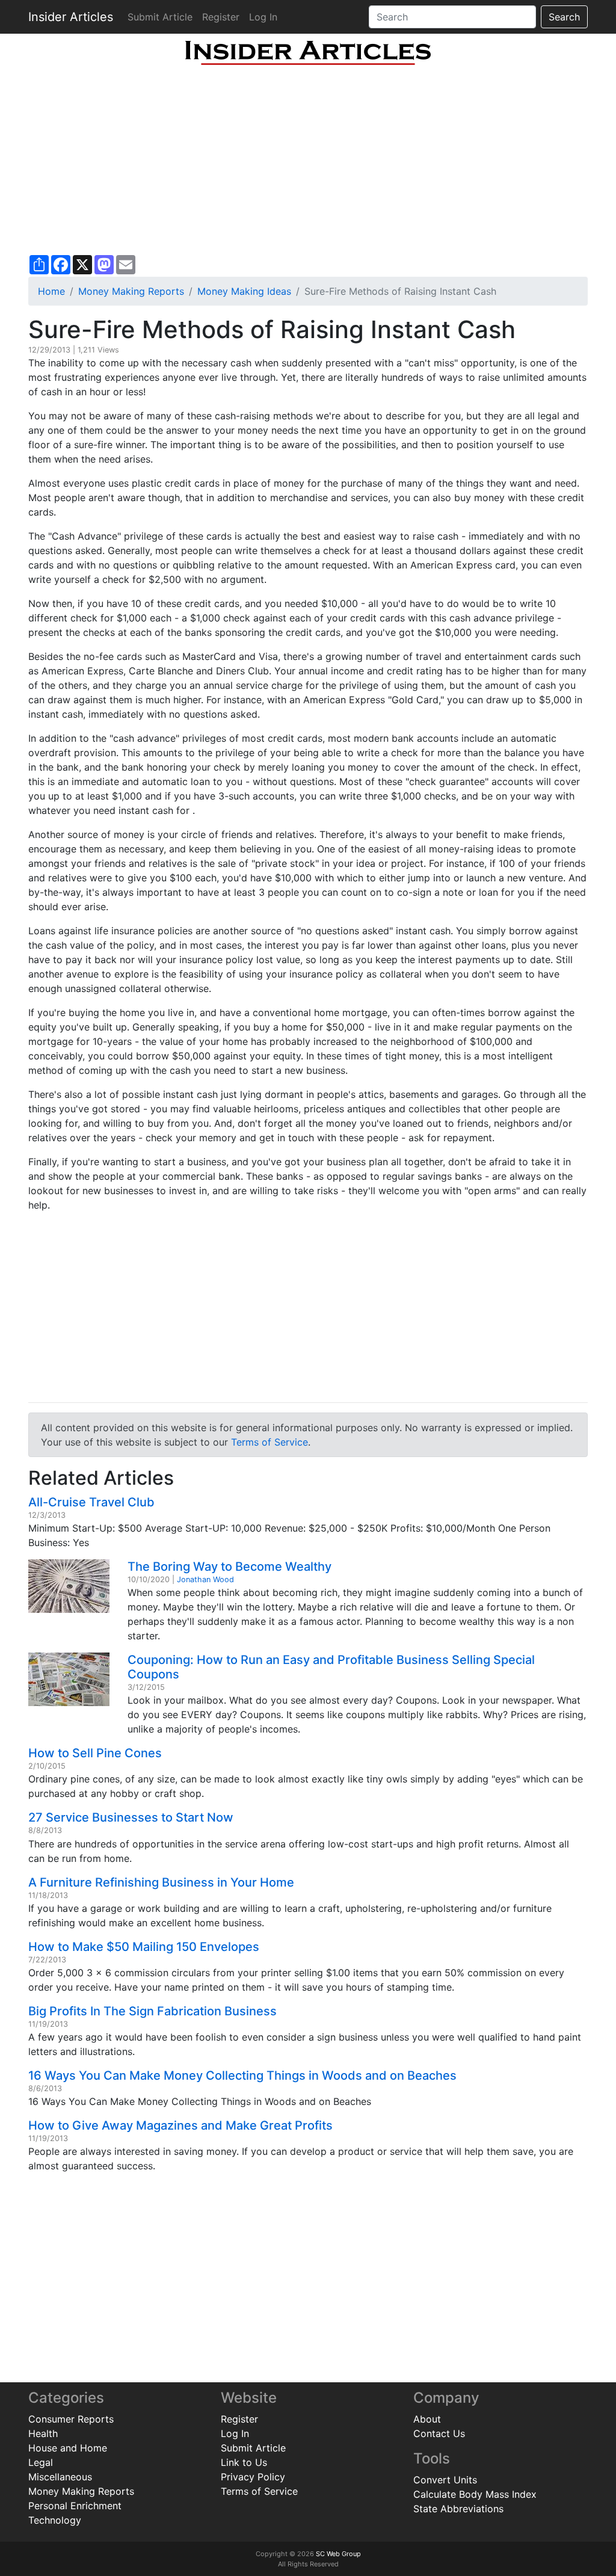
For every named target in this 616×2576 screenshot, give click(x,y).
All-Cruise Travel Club (91, 1502)
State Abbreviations (458, 2509)
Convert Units (445, 2480)
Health (43, 2433)
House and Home (68, 2448)
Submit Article (160, 17)
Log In (263, 17)
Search (564, 17)
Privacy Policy (253, 2477)
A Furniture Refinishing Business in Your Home (161, 1882)
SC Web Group (338, 2554)
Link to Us (244, 2462)
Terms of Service (269, 1442)
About (427, 2419)
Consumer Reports (71, 2419)
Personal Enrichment (75, 2506)
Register (221, 17)
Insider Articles (71, 17)
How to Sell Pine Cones (95, 1753)
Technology (55, 2520)
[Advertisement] (308, 160)
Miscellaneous (60, 2477)
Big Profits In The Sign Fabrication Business (152, 2011)
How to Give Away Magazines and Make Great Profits (180, 2125)
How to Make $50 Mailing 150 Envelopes (144, 1947)
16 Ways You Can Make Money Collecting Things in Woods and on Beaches (242, 2075)
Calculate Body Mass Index (475, 2494)
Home (51, 291)
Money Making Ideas (244, 291)
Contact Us (439, 2433)
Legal (41, 2462)
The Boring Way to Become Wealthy (229, 1567)
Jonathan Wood (205, 1579)
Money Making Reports (131, 291)
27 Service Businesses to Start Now (131, 1817)
